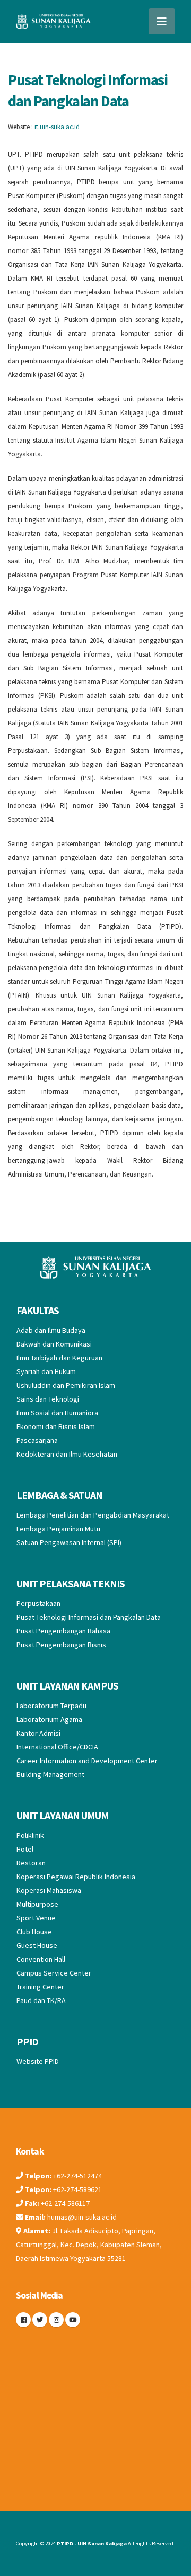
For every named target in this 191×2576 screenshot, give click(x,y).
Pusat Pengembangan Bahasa (63, 1631)
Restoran (31, 1863)
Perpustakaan (38, 1603)
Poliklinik (30, 1835)
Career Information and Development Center (87, 1761)
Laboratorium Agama (49, 1719)
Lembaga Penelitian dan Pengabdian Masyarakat (93, 1515)
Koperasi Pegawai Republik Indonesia (76, 1877)
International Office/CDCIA (57, 1747)
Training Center (40, 1987)
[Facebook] (23, 2320)
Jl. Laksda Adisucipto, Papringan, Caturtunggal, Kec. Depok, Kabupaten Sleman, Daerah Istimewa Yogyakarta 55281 (89, 2245)
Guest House (37, 1945)
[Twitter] (40, 2320)
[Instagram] (56, 2320)
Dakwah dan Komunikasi (54, 1344)
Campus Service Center (54, 1973)
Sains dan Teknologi (48, 1399)
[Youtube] (73, 2320)
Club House (34, 1932)
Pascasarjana (37, 1440)
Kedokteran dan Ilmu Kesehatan (67, 1454)
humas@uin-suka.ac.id (82, 2217)
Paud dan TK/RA (41, 2000)
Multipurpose (37, 1904)
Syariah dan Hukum (46, 1371)
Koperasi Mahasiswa (49, 1890)
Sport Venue (36, 1918)
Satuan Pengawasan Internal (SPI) (69, 1542)
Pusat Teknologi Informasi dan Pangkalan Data (89, 1617)
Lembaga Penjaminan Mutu (58, 1529)
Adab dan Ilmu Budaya (51, 1330)
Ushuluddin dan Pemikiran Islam (66, 1385)
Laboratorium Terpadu (51, 1706)
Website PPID (38, 2061)
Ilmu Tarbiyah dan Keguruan (59, 1358)
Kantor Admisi (38, 1733)
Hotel (25, 1849)
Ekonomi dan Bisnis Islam (56, 1426)
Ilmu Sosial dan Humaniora (57, 1413)
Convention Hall (41, 1959)
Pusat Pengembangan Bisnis (61, 1645)
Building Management (50, 1774)
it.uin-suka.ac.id (57, 127)
